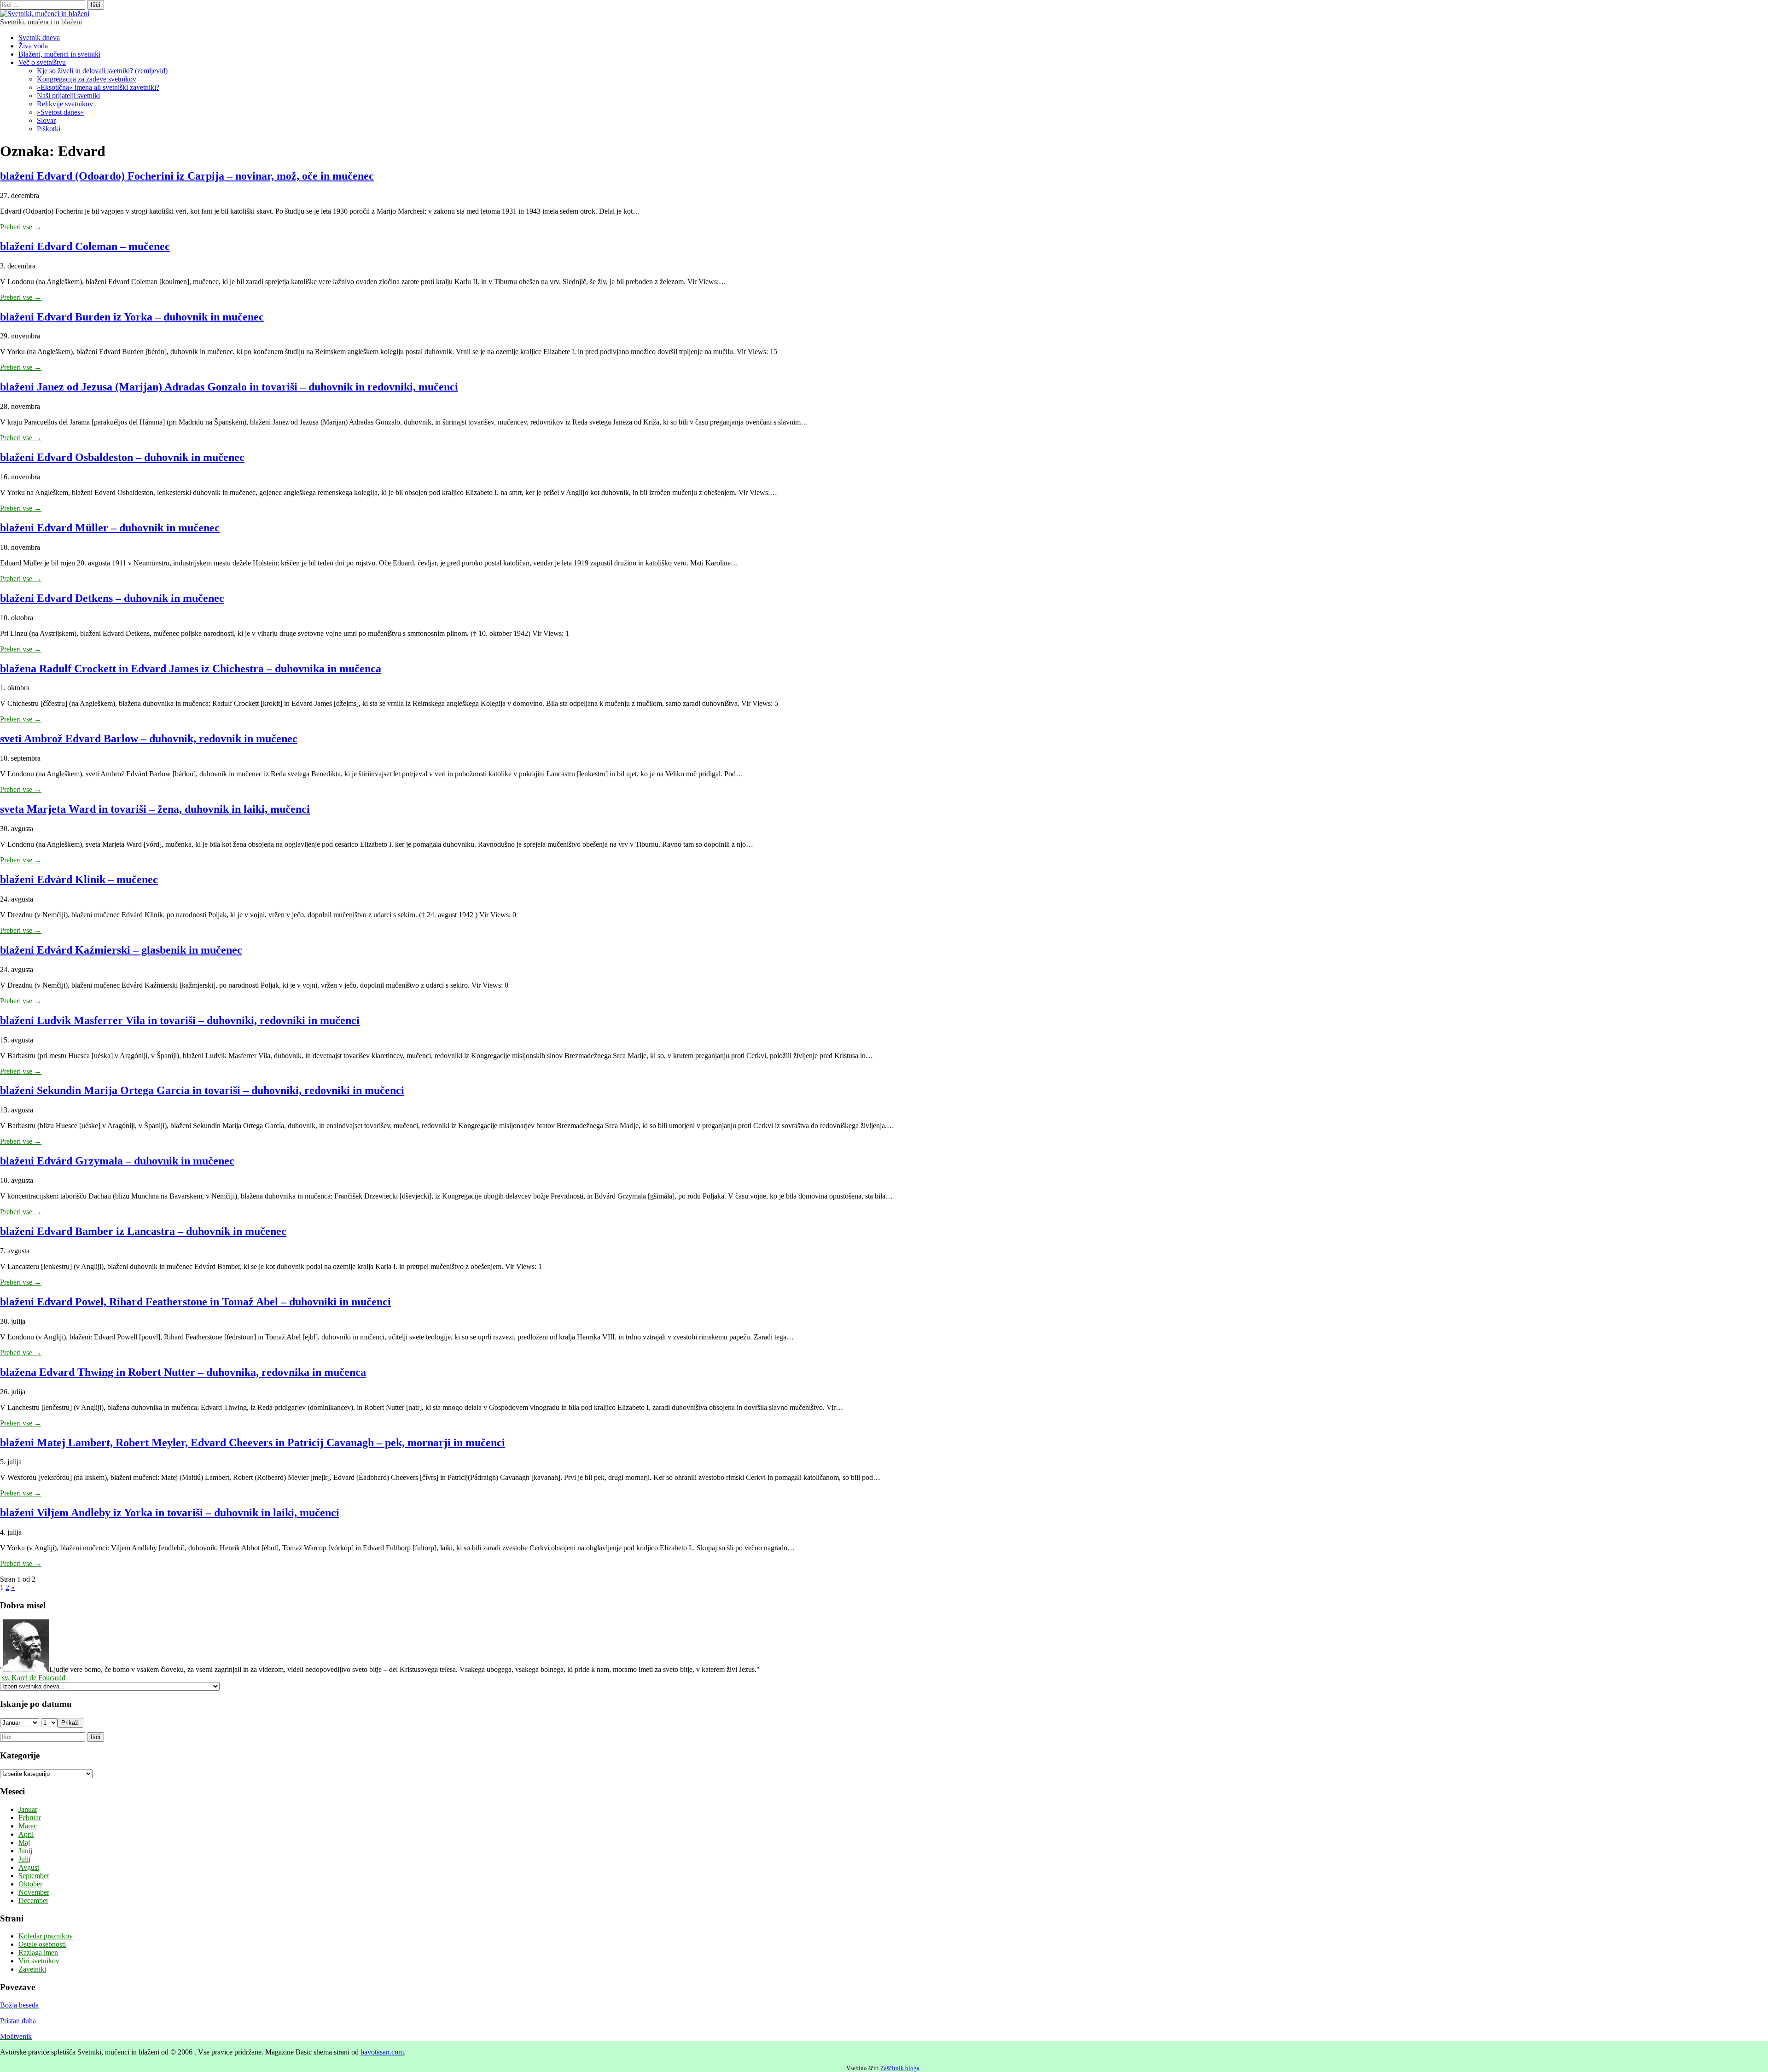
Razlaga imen (38, 1953)
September (34, 1876)
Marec (28, 1826)
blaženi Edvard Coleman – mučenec (85, 246)
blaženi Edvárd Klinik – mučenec (79, 879)
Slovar (46, 120)
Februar (30, 1818)
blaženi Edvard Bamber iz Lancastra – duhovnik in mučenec (143, 1231)
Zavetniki (32, 1969)
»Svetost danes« (60, 112)
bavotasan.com (382, 2052)
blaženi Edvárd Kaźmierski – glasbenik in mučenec (121, 950)
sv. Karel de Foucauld (34, 1678)
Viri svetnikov (39, 1961)
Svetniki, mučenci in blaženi (41, 22)
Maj (24, 1842)
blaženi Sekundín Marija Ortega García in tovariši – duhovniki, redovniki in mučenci (202, 1090)
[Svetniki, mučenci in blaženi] (45, 14)
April (26, 1834)
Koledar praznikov (46, 1936)
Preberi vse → (21, 227)
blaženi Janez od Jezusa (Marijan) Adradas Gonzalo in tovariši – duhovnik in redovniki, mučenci (229, 387)
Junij (25, 1851)
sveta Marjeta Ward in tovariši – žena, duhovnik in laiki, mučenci (155, 809)
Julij (24, 1859)
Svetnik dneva (39, 38)
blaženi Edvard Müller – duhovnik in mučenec (110, 528)
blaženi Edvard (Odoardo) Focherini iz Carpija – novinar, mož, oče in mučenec (187, 176)
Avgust (29, 1867)
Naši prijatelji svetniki (68, 96)
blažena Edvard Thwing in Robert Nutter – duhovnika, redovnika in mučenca (183, 1372)
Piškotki (49, 129)
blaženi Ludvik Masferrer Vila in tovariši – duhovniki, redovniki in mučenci (180, 1020)
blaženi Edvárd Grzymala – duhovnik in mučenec (117, 1161)
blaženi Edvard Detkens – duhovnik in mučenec (112, 598)
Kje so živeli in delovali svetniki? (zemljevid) (102, 71)
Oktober (30, 1884)
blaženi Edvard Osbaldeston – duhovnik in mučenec (122, 457)
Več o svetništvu (42, 62)
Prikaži (70, 1723)
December (33, 1900)
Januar (28, 1809)
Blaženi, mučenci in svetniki (59, 54)
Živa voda (33, 46)
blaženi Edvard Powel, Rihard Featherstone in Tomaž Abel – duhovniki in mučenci (195, 1302)
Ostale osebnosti (42, 1944)
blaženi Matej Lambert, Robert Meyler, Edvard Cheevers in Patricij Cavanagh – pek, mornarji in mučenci (253, 1443)
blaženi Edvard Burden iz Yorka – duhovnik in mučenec (132, 317)
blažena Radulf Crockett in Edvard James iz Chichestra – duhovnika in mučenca (191, 669)
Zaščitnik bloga (901, 2068)
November (34, 1892)
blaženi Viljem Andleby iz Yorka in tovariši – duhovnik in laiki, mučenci (170, 1513)
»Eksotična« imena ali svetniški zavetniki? (98, 87)
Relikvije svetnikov (65, 104)
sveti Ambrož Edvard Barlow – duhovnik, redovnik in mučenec (149, 739)
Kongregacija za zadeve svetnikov (87, 79)
